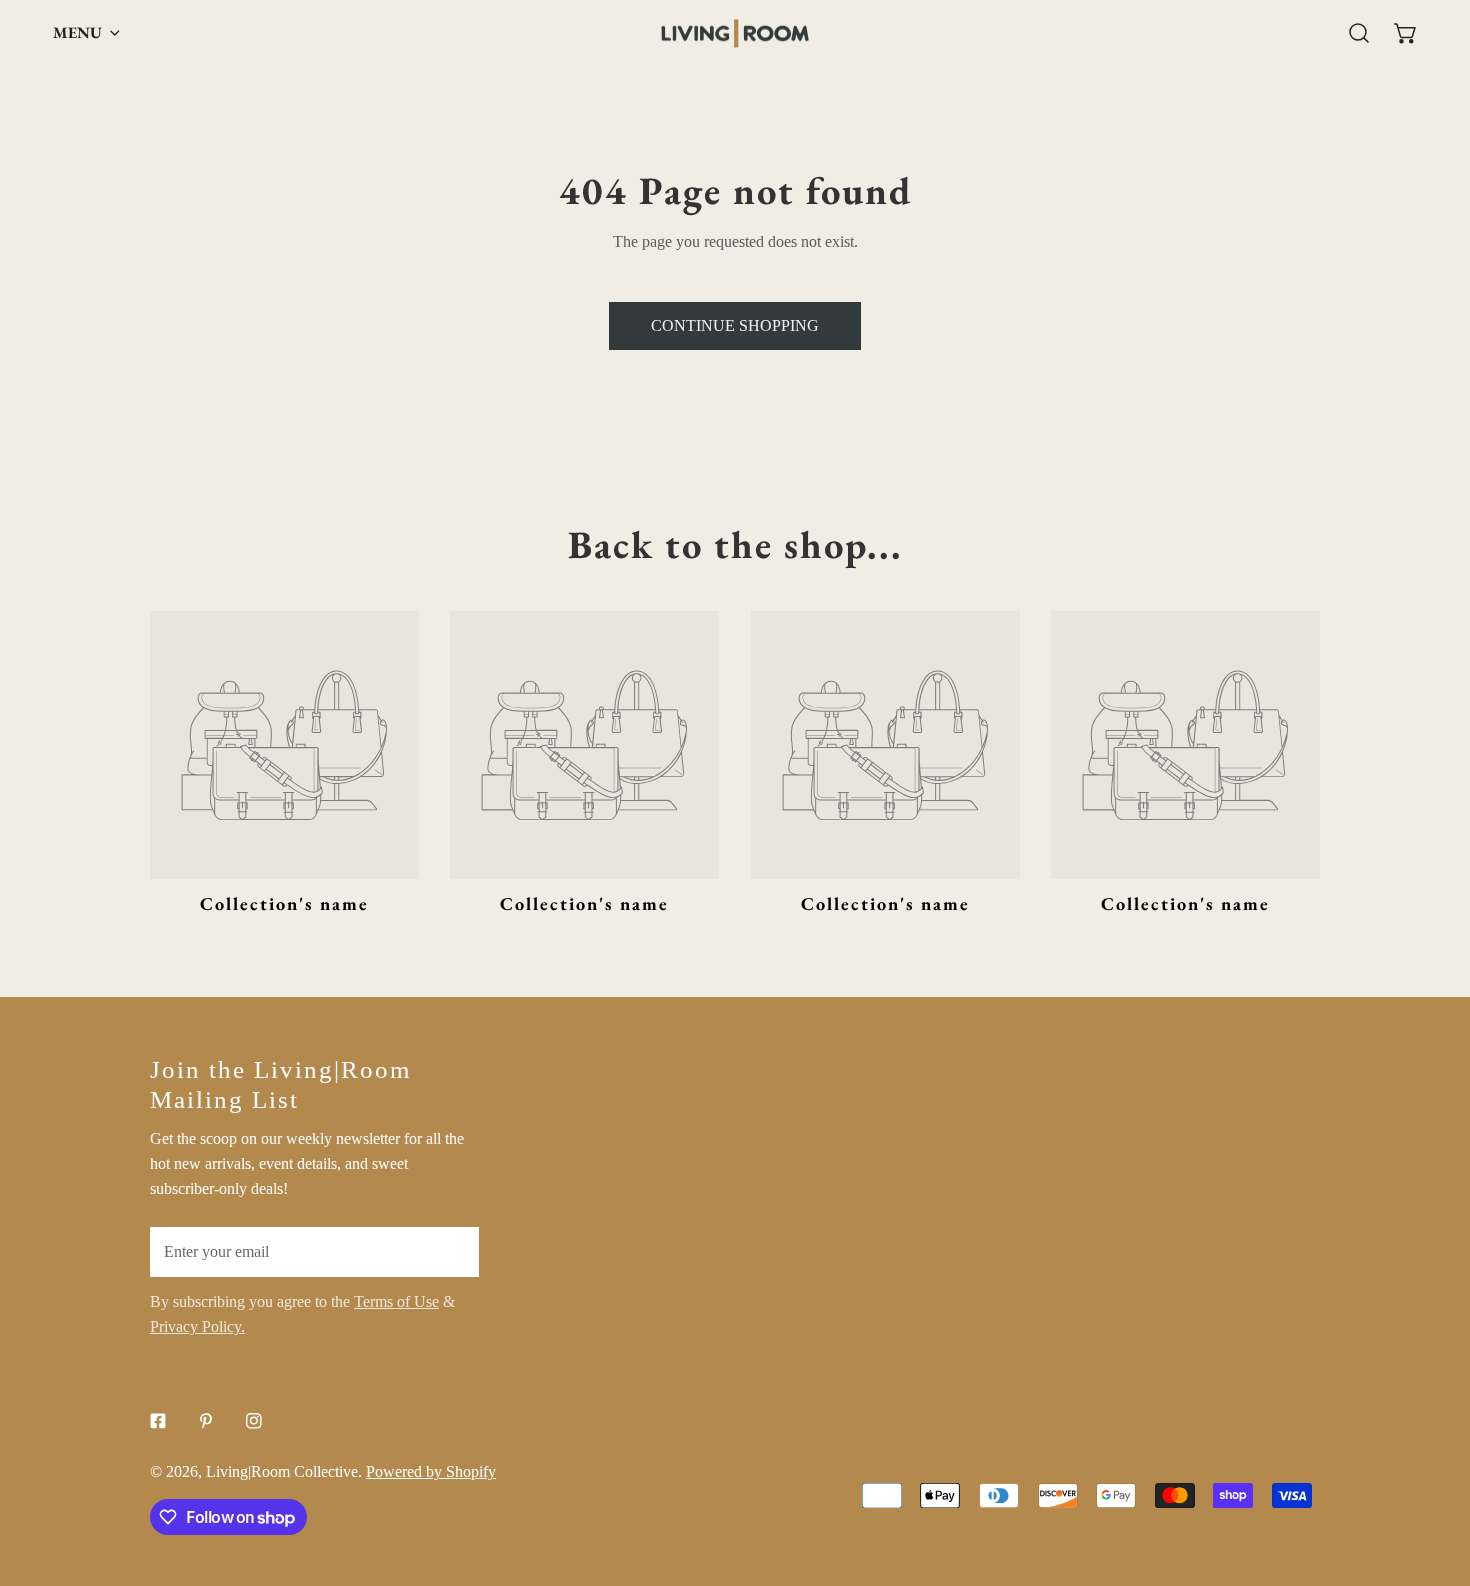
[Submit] (452, 1251)
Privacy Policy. (197, 1326)
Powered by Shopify (431, 1471)
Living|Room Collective (282, 1471)
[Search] (1359, 33)
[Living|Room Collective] (735, 33)
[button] (1405, 33)
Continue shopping (735, 325)
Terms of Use (396, 1301)
